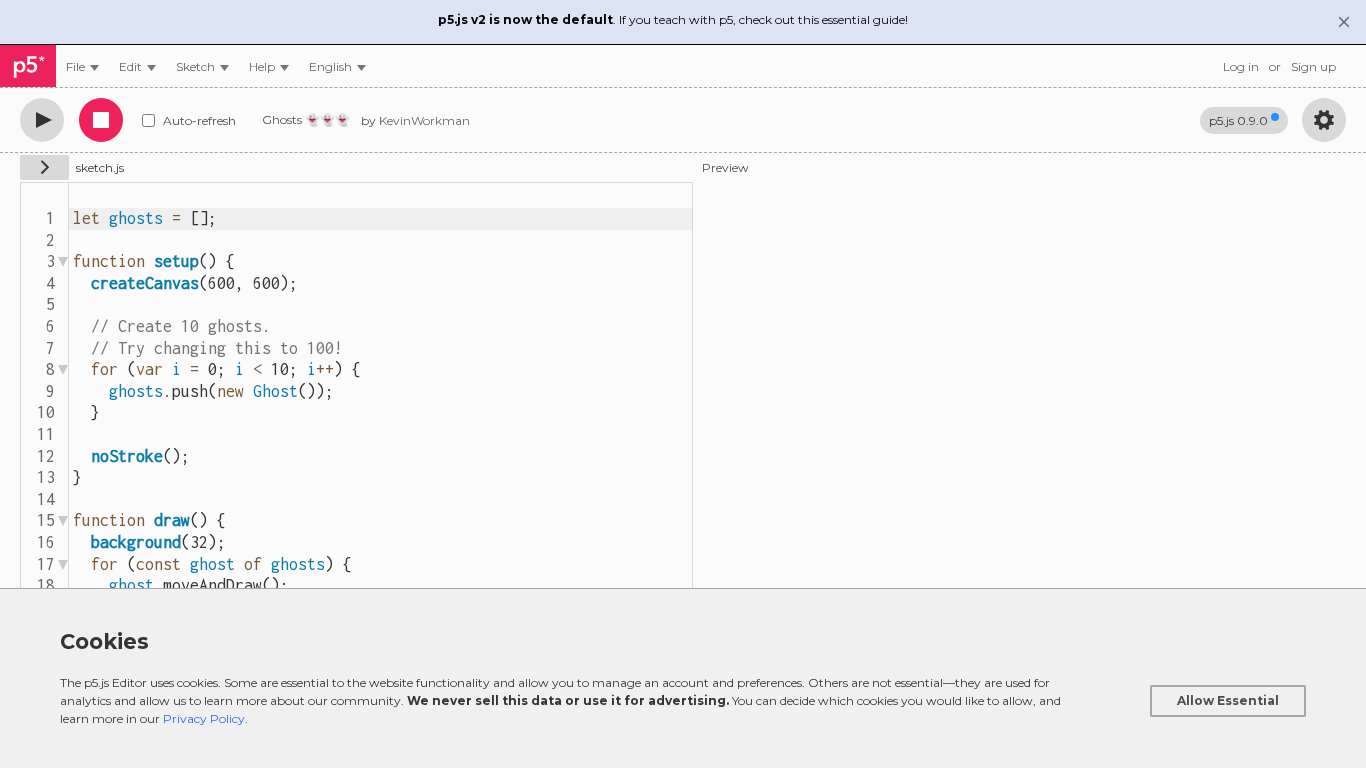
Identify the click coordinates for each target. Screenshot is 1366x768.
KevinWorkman (424, 120)
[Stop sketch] (101, 120)
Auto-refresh (199, 120)
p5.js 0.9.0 (1238, 120)
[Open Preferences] (1324, 120)
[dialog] (683, 678)
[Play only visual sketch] (42, 120)
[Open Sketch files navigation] (44, 167)
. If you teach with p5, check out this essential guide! (673, 19)
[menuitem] (82, 66)
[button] (337, 66)
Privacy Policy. (205, 718)
